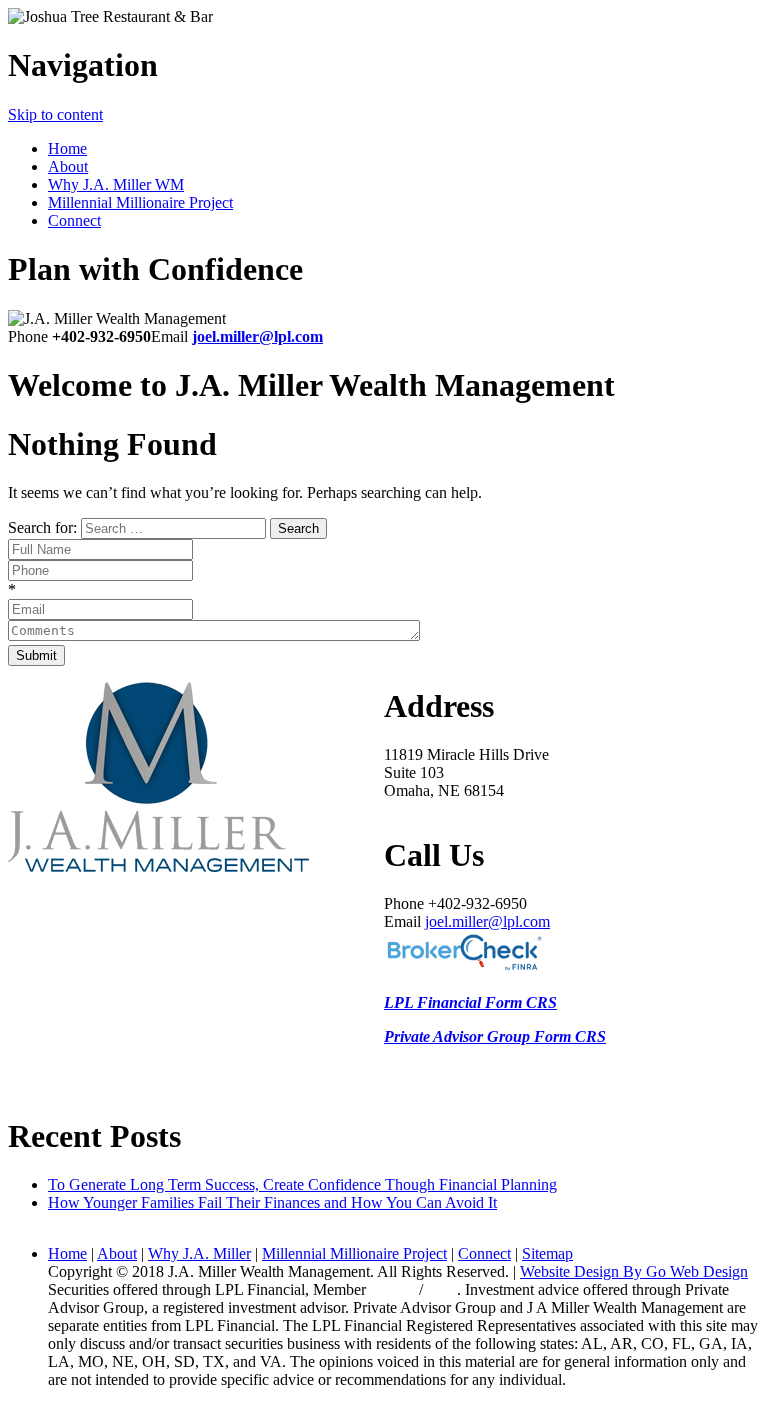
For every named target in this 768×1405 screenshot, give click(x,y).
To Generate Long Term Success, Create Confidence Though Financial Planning (302, 1184)
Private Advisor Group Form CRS (495, 1036)
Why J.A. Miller (199, 1253)
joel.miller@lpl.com (257, 336)
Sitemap (547, 1253)
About (68, 166)
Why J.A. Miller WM (116, 184)
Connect (74, 220)
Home (67, 148)
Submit (36, 655)
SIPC (440, 1289)
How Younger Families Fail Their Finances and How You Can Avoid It (272, 1202)
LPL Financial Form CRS (470, 1002)
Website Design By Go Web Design (634, 1271)
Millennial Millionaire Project (140, 202)
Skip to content (55, 114)
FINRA (394, 1289)
